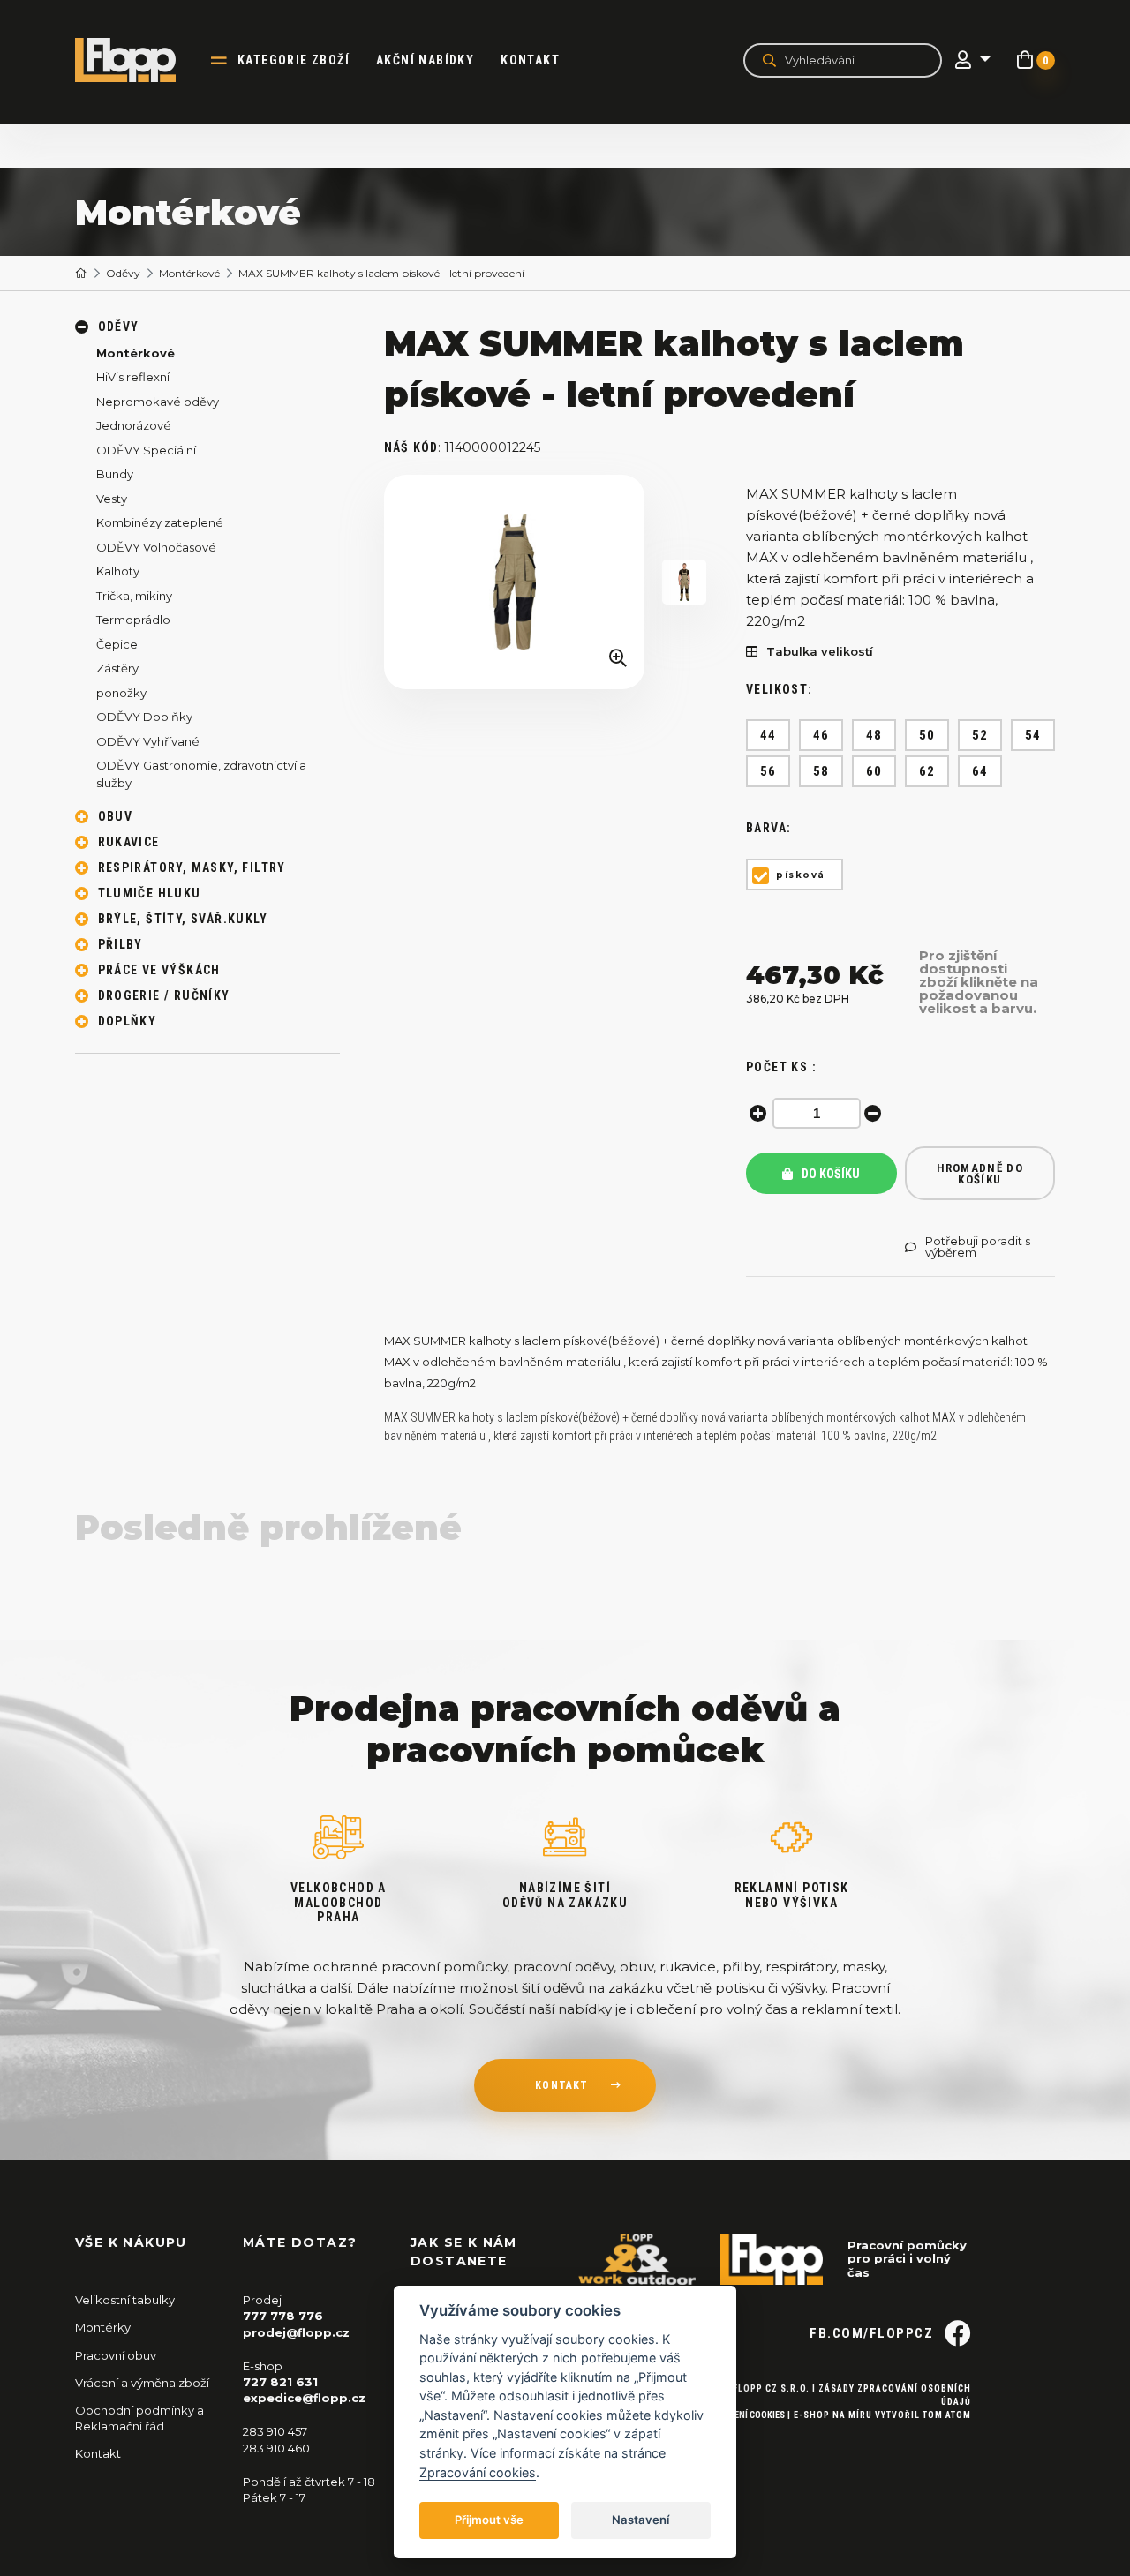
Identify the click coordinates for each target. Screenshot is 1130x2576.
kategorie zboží (294, 60)
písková (801, 875)
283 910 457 (275, 2431)
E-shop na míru (833, 2415)
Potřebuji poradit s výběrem (978, 1247)
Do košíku (829, 1174)
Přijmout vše (489, 2520)
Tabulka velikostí (820, 652)
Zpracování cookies (478, 2472)
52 (980, 735)
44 (768, 735)
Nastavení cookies (744, 2415)
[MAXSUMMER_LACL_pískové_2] (684, 582)
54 (1033, 735)
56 (768, 771)
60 (874, 771)
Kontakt (530, 60)
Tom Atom (947, 2415)
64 (980, 771)
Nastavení (640, 2520)
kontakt (561, 2085)
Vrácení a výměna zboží (142, 2383)
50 (927, 735)
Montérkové (189, 273)
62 (927, 771)
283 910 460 (276, 2448)
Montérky (103, 2327)
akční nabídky (425, 60)
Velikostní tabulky (125, 2300)
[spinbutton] (817, 1113)
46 (821, 735)
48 (874, 735)
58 (821, 771)
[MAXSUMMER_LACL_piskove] (514, 582)
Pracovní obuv (116, 2355)
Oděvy (123, 273)
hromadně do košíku (980, 1174)
